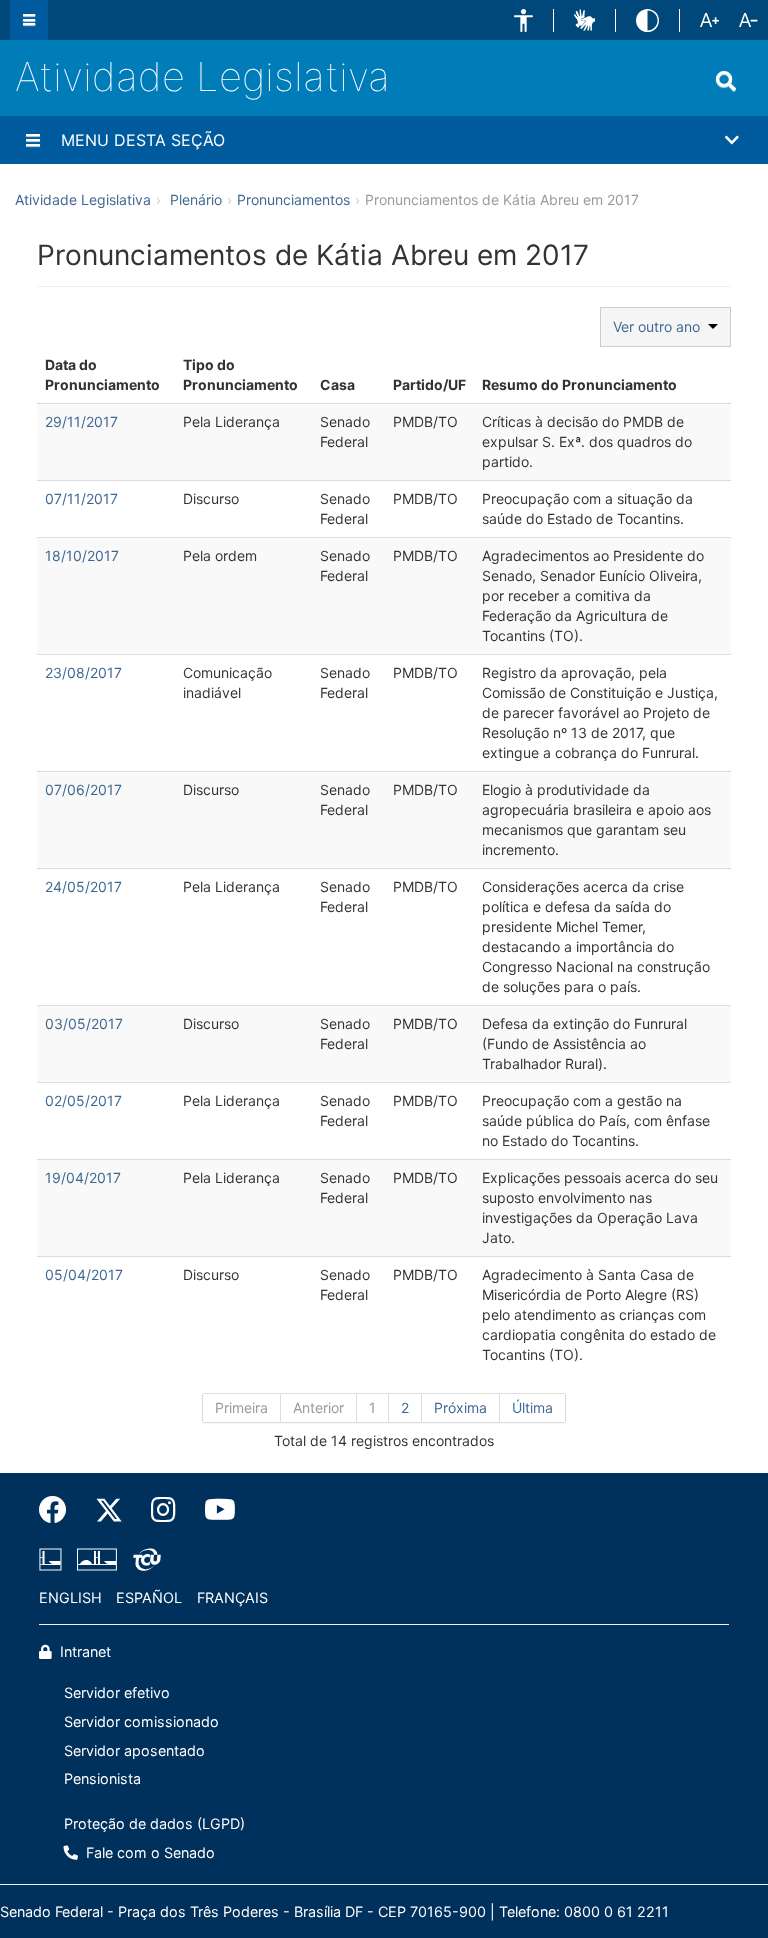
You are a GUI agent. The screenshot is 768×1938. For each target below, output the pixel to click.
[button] (523, 20)
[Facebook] (60, 1510)
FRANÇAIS (232, 1597)
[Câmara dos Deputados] (54, 1559)
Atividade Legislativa (202, 76)
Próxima (460, 1407)
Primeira (241, 1407)
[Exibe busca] (726, 81)
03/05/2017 (84, 1023)
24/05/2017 (83, 886)
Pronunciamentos (293, 199)
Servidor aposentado (134, 1750)
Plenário (196, 199)
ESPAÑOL (149, 1597)
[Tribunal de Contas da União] (143, 1559)
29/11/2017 (81, 421)
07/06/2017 (83, 789)
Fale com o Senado (148, 1852)
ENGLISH (70, 1597)
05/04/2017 (84, 1274)
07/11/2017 (81, 498)
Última (532, 1407)
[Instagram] (163, 1510)
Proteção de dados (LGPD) (154, 1823)
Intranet (83, 1651)
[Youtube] (213, 1510)
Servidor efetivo (117, 1692)
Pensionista (102, 1778)
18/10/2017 (82, 555)
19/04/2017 (83, 1177)
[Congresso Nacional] (97, 1559)
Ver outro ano (660, 326)
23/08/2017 (83, 672)
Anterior (318, 1407)
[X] (109, 1510)
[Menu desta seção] (33, 140)
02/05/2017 (83, 1100)
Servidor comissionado (141, 1721)
